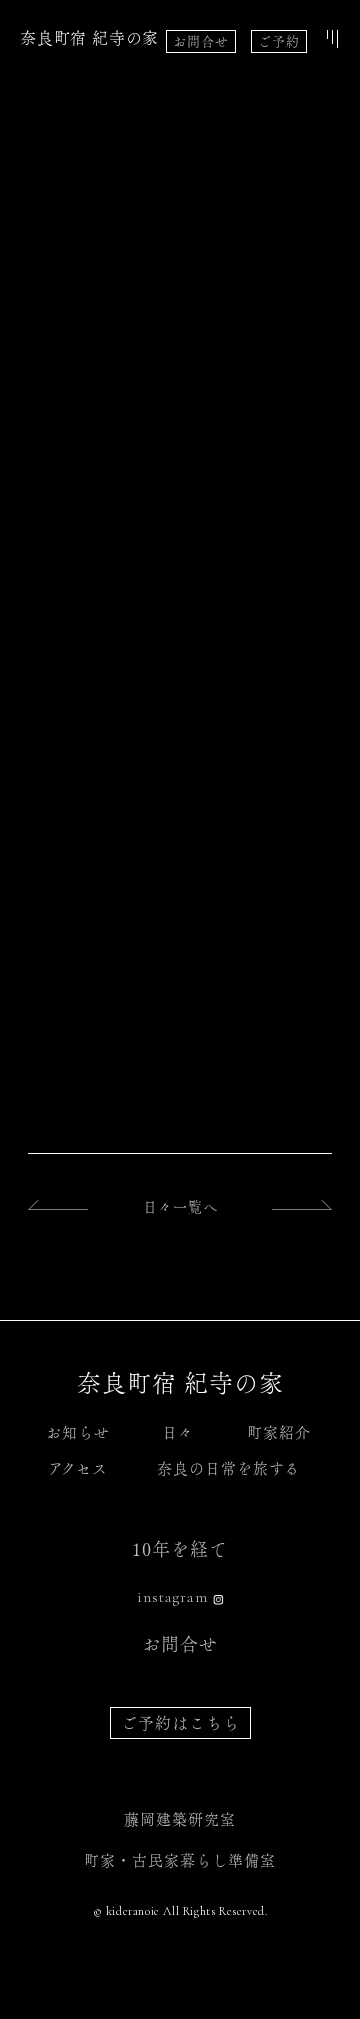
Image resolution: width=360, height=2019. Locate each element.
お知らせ (78, 1432)
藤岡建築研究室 (180, 1819)
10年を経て (180, 1549)
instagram (172, 1597)
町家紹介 (279, 1432)
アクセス (78, 1468)
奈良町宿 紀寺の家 (89, 38)
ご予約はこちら (180, 1723)
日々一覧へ (180, 1207)
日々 (178, 1432)
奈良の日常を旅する (228, 1468)
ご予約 (279, 41)
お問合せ (201, 41)
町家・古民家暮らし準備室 (180, 1860)
